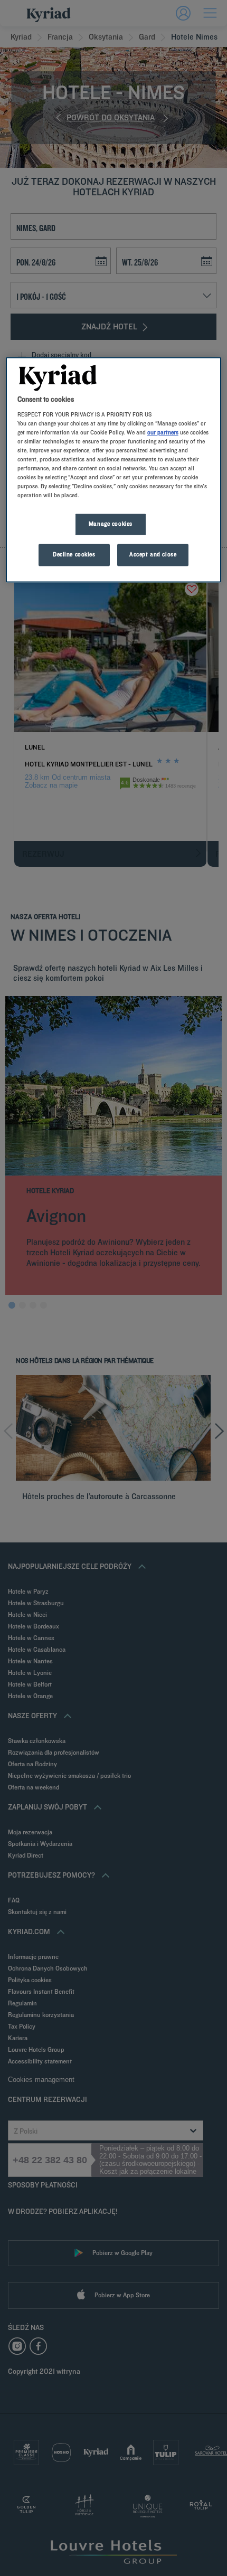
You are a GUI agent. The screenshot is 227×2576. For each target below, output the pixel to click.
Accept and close (153, 555)
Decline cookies (74, 555)
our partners (163, 432)
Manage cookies (111, 524)
